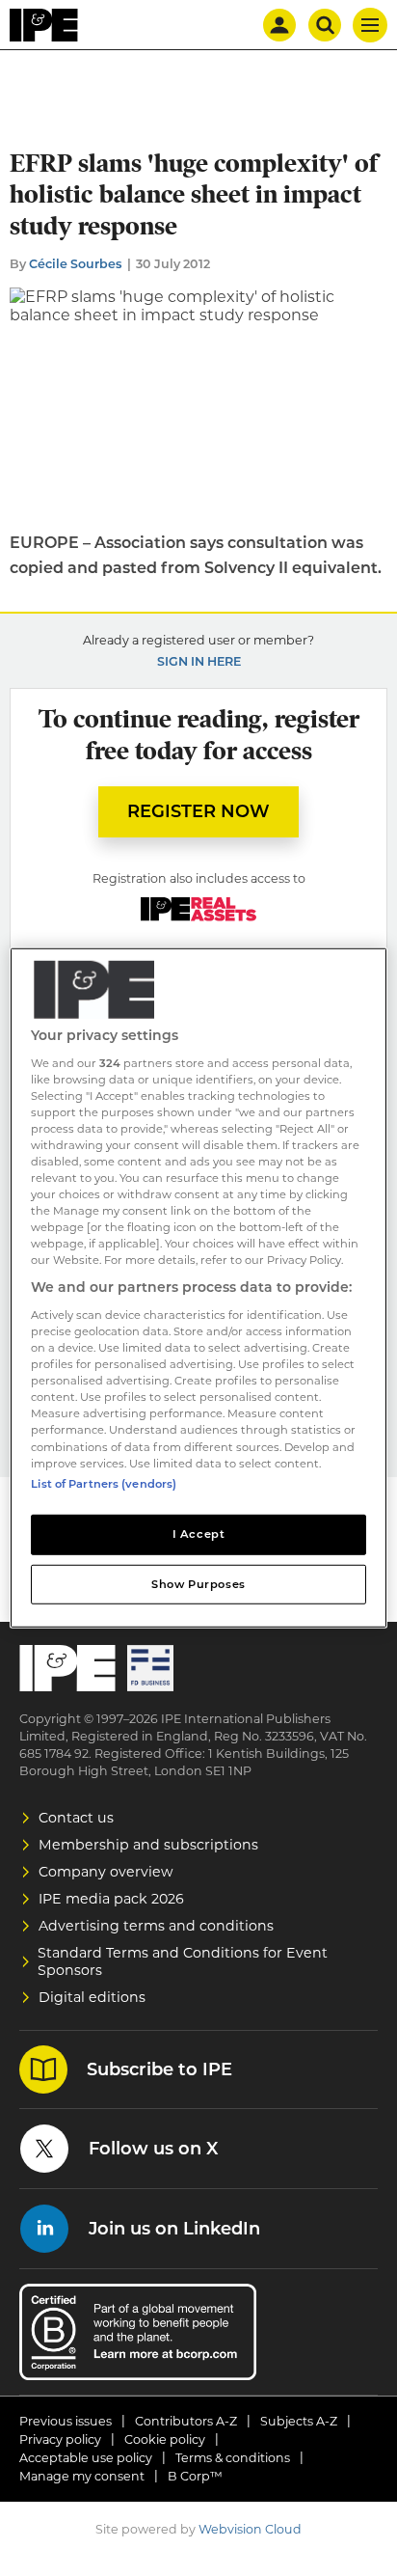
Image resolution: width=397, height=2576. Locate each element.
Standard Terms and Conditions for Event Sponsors (183, 1961)
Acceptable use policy (86, 2458)
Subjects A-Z (299, 2421)
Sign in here (199, 661)
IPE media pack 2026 (111, 1899)
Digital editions (92, 1997)
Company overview (106, 1872)
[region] (198, 1288)
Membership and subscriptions (148, 1845)
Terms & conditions (233, 2458)
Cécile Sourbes (76, 264)
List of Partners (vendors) (104, 1483)
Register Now (198, 811)
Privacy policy (60, 2439)
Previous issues (66, 2421)
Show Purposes (198, 1583)
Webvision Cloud (250, 2529)
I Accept (199, 1533)
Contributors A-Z (186, 2421)
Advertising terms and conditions (156, 1926)
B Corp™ (195, 2476)
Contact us (76, 1818)
